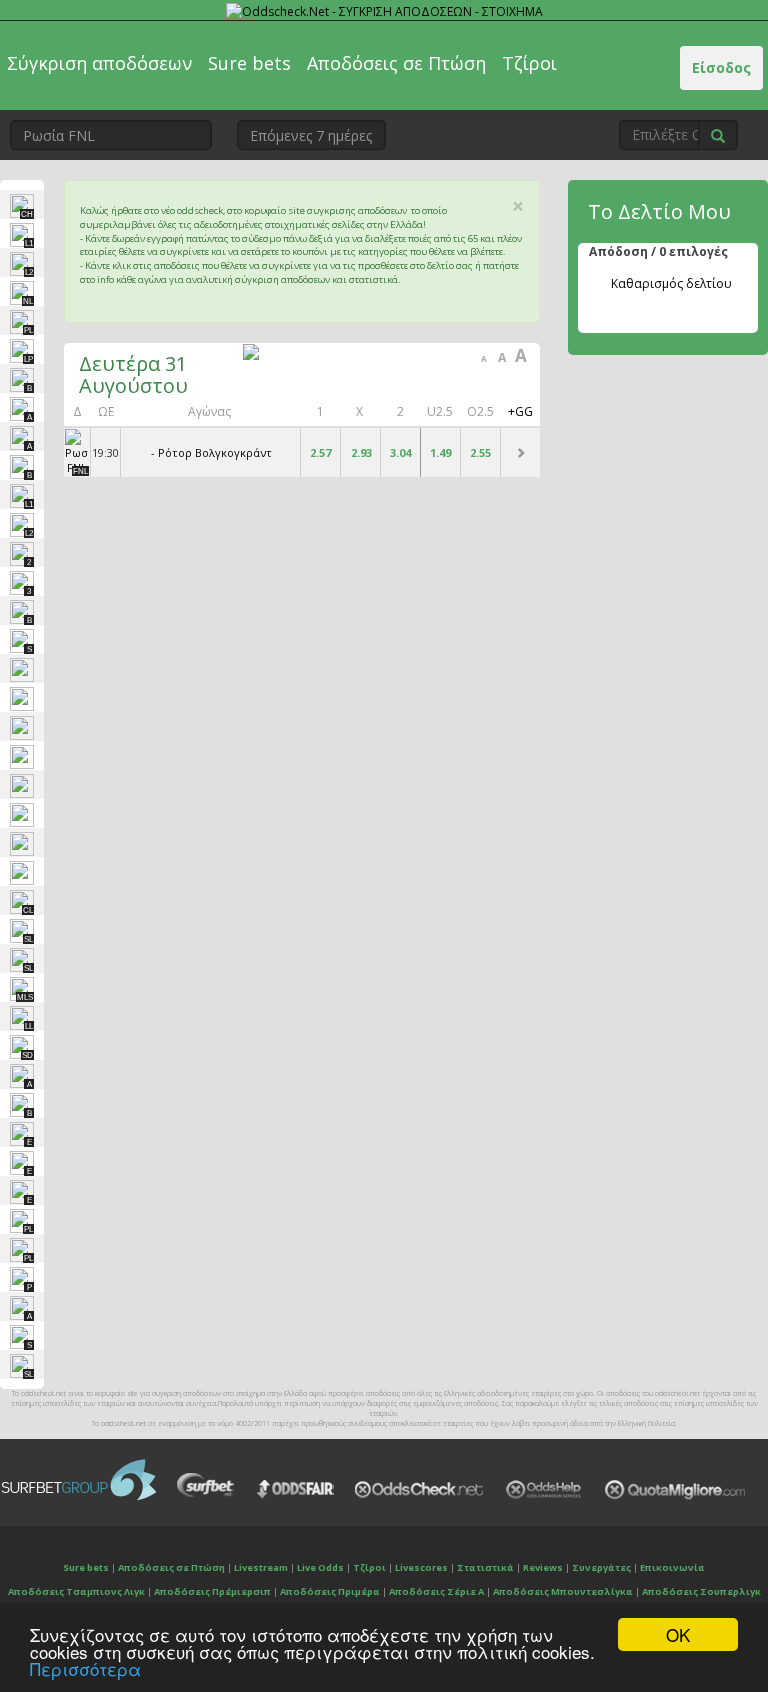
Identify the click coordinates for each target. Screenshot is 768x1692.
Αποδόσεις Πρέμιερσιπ (212, 1591)
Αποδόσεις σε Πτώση (396, 63)
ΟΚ (678, 1634)
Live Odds (320, 1567)
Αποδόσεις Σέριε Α (436, 1591)
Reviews (543, 1567)
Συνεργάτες (601, 1567)
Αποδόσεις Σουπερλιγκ (701, 1591)
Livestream (261, 1567)
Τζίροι (529, 63)
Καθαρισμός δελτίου (671, 283)
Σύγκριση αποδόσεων (99, 63)
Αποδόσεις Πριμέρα (330, 1591)
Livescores (421, 1567)
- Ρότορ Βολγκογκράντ (211, 452)
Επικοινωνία (672, 1567)
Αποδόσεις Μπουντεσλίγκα (563, 1591)
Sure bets (249, 63)
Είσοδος (721, 67)
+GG (520, 411)
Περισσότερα (85, 1668)
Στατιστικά (485, 1567)
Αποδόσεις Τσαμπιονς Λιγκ (76, 1591)
